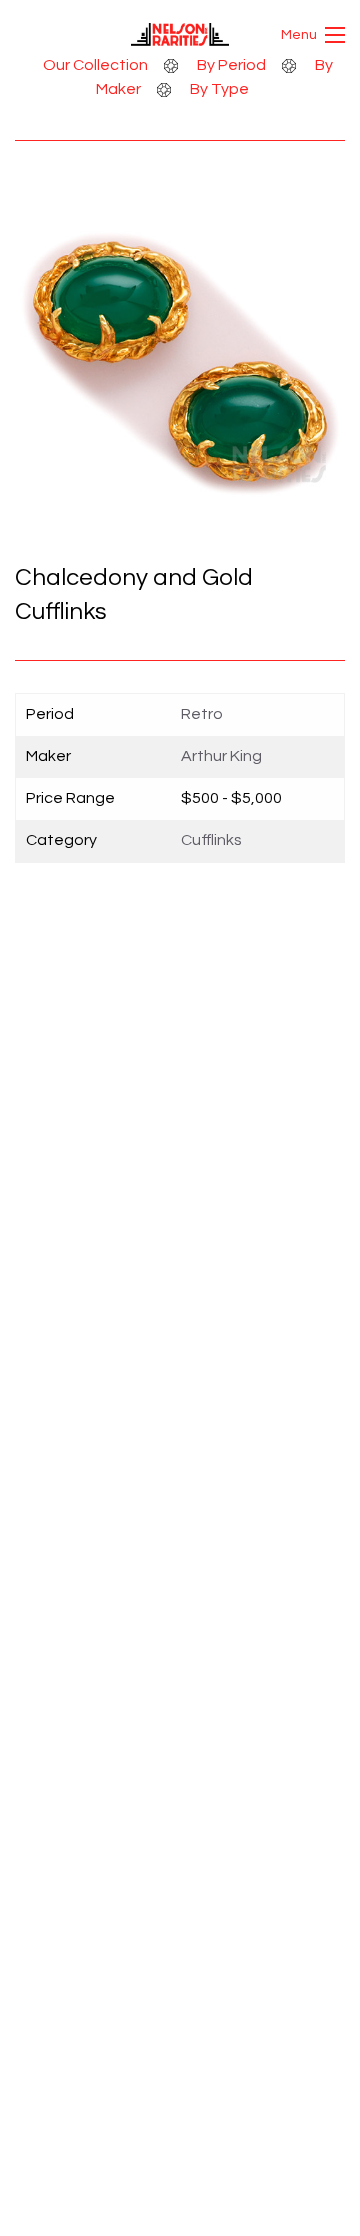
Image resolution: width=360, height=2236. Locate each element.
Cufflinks (211, 840)
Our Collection (95, 65)
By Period (231, 65)
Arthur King (221, 756)
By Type (219, 89)
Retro (202, 714)
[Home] (180, 41)
